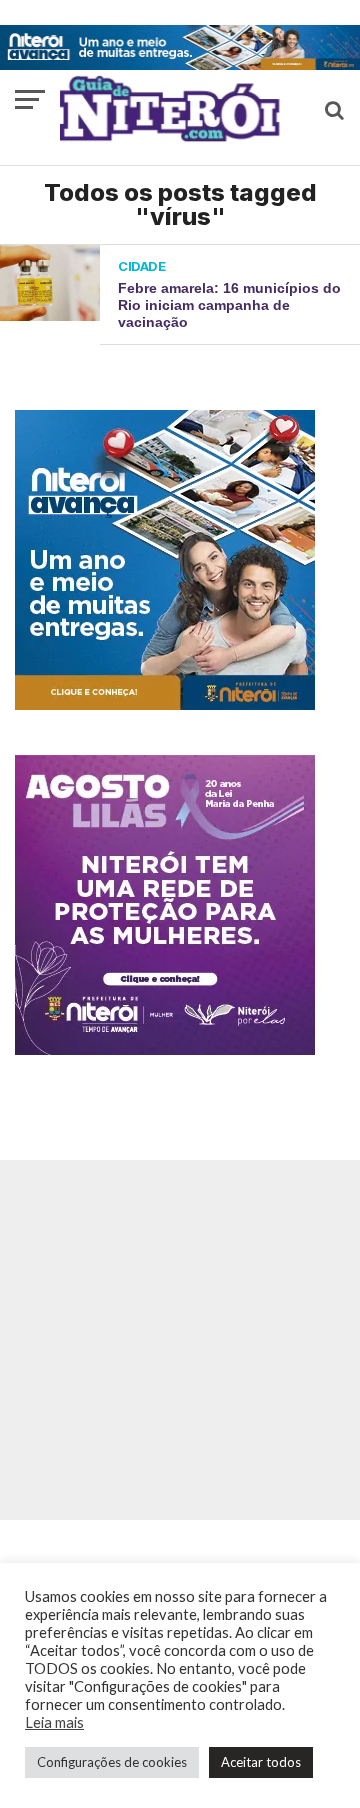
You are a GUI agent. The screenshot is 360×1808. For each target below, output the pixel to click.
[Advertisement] (180, 1340)
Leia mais (54, 1722)
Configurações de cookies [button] (112, 1762)
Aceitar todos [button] (261, 1762)
